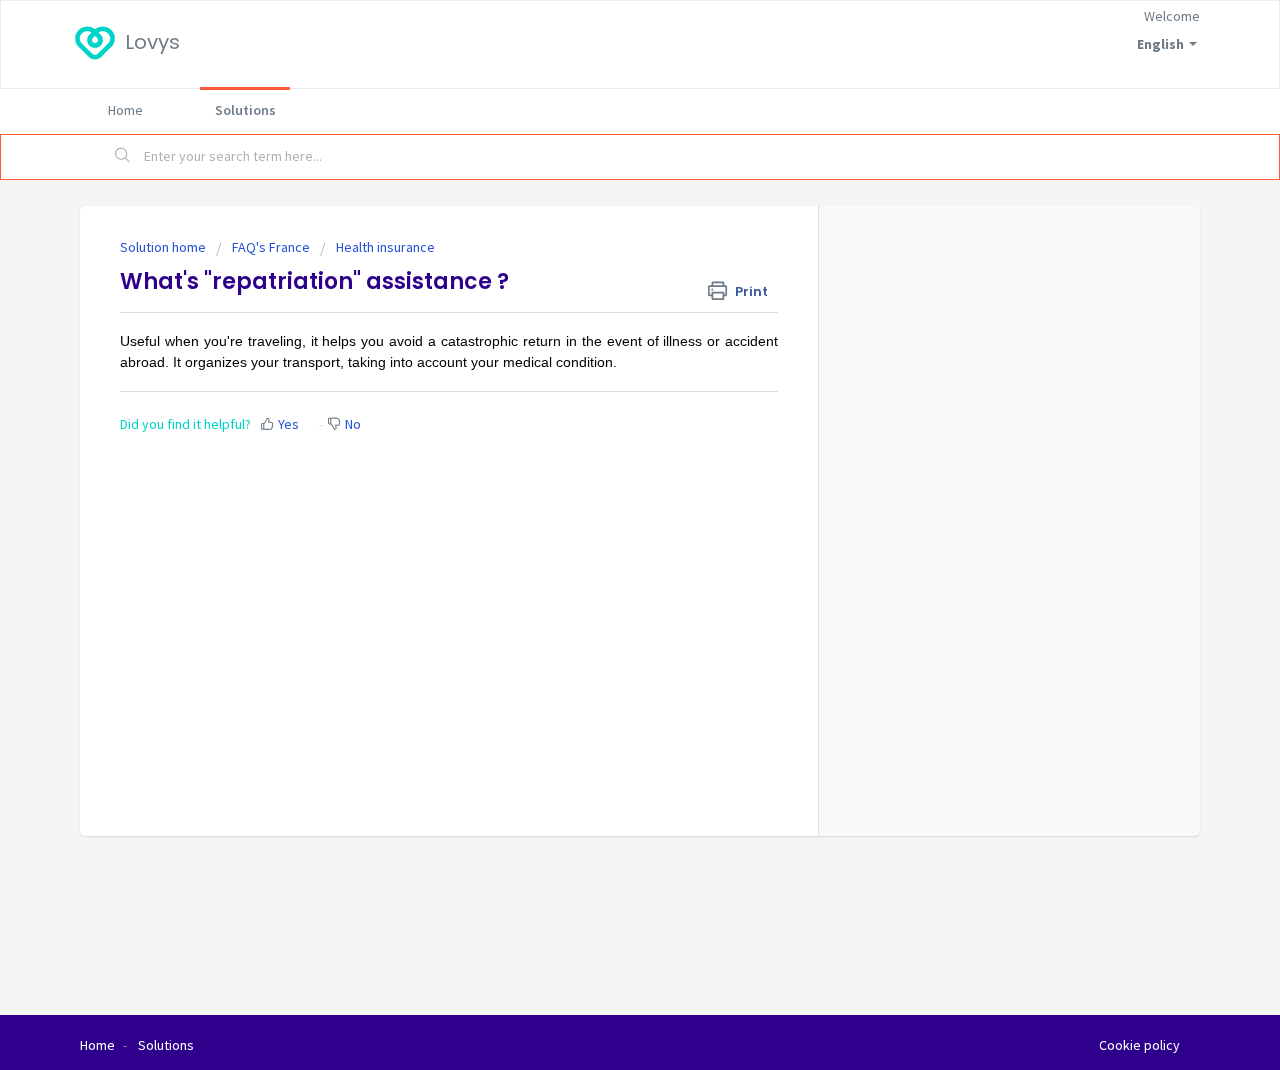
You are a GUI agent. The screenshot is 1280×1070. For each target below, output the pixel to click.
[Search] (123, 157)
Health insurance (385, 247)
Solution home (164, 247)
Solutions (245, 110)
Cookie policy (1139, 1045)
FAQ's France (271, 247)
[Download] (603, 271)
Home (125, 110)
